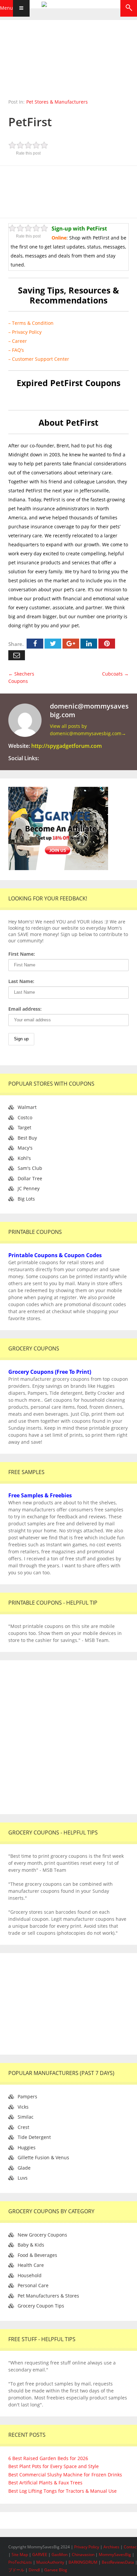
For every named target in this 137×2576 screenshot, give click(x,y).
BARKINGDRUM (83, 2562)
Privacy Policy (27, 332)
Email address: (25, 1009)
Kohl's (24, 1158)
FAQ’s (18, 350)
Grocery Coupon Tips (41, 2306)
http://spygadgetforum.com (67, 746)
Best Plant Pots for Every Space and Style (54, 2466)
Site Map (20, 2555)
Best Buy (27, 1138)
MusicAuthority (50, 2562)
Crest (23, 2127)
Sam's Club (30, 1168)
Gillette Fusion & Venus (43, 2157)
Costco (25, 1117)
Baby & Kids (31, 2245)
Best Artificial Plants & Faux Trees (45, 2483)
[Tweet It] (53, 644)
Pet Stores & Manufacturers (57, 102)
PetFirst (30, 122)
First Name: (22, 954)
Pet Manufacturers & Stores (48, 2296)
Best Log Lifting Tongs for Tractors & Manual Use (63, 2491)
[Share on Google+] (71, 644)
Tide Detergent (34, 2137)
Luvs (23, 2178)
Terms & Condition (33, 323)
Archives (112, 2547)
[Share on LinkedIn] (89, 644)
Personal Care (33, 2285)
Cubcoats (115, 674)
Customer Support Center (41, 359)
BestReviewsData (118, 2562)
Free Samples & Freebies (40, 1495)
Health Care (31, 2265)
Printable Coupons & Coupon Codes (55, 1255)
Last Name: (21, 981)
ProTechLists (20, 2562)
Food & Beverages (37, 2255)
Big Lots (26, 1199)
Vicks (23, 2107)
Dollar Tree (30, 1178)
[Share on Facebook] (35, 644)
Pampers (27, 2096)
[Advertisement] (68, 191)
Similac (26, 2117)
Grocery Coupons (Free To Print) (50, 1372)
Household (30, 2275)
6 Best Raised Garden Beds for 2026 (48, 2458)
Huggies (27, 2147)
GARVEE (40, 2555)
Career (19, 341)
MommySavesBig (115, 2555)
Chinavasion (83, 2555)
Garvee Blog (56, 2570)
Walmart (27, 1107)
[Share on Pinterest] (107, 644)
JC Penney (29, 1188)
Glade (24, 2168)
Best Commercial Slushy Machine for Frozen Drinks (65, 2475)
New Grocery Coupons (42, 2235)
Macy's (25, 1148)
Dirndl (34, 2570)
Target (24, 1127)
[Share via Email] (17, 655)
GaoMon (60, 2555)
